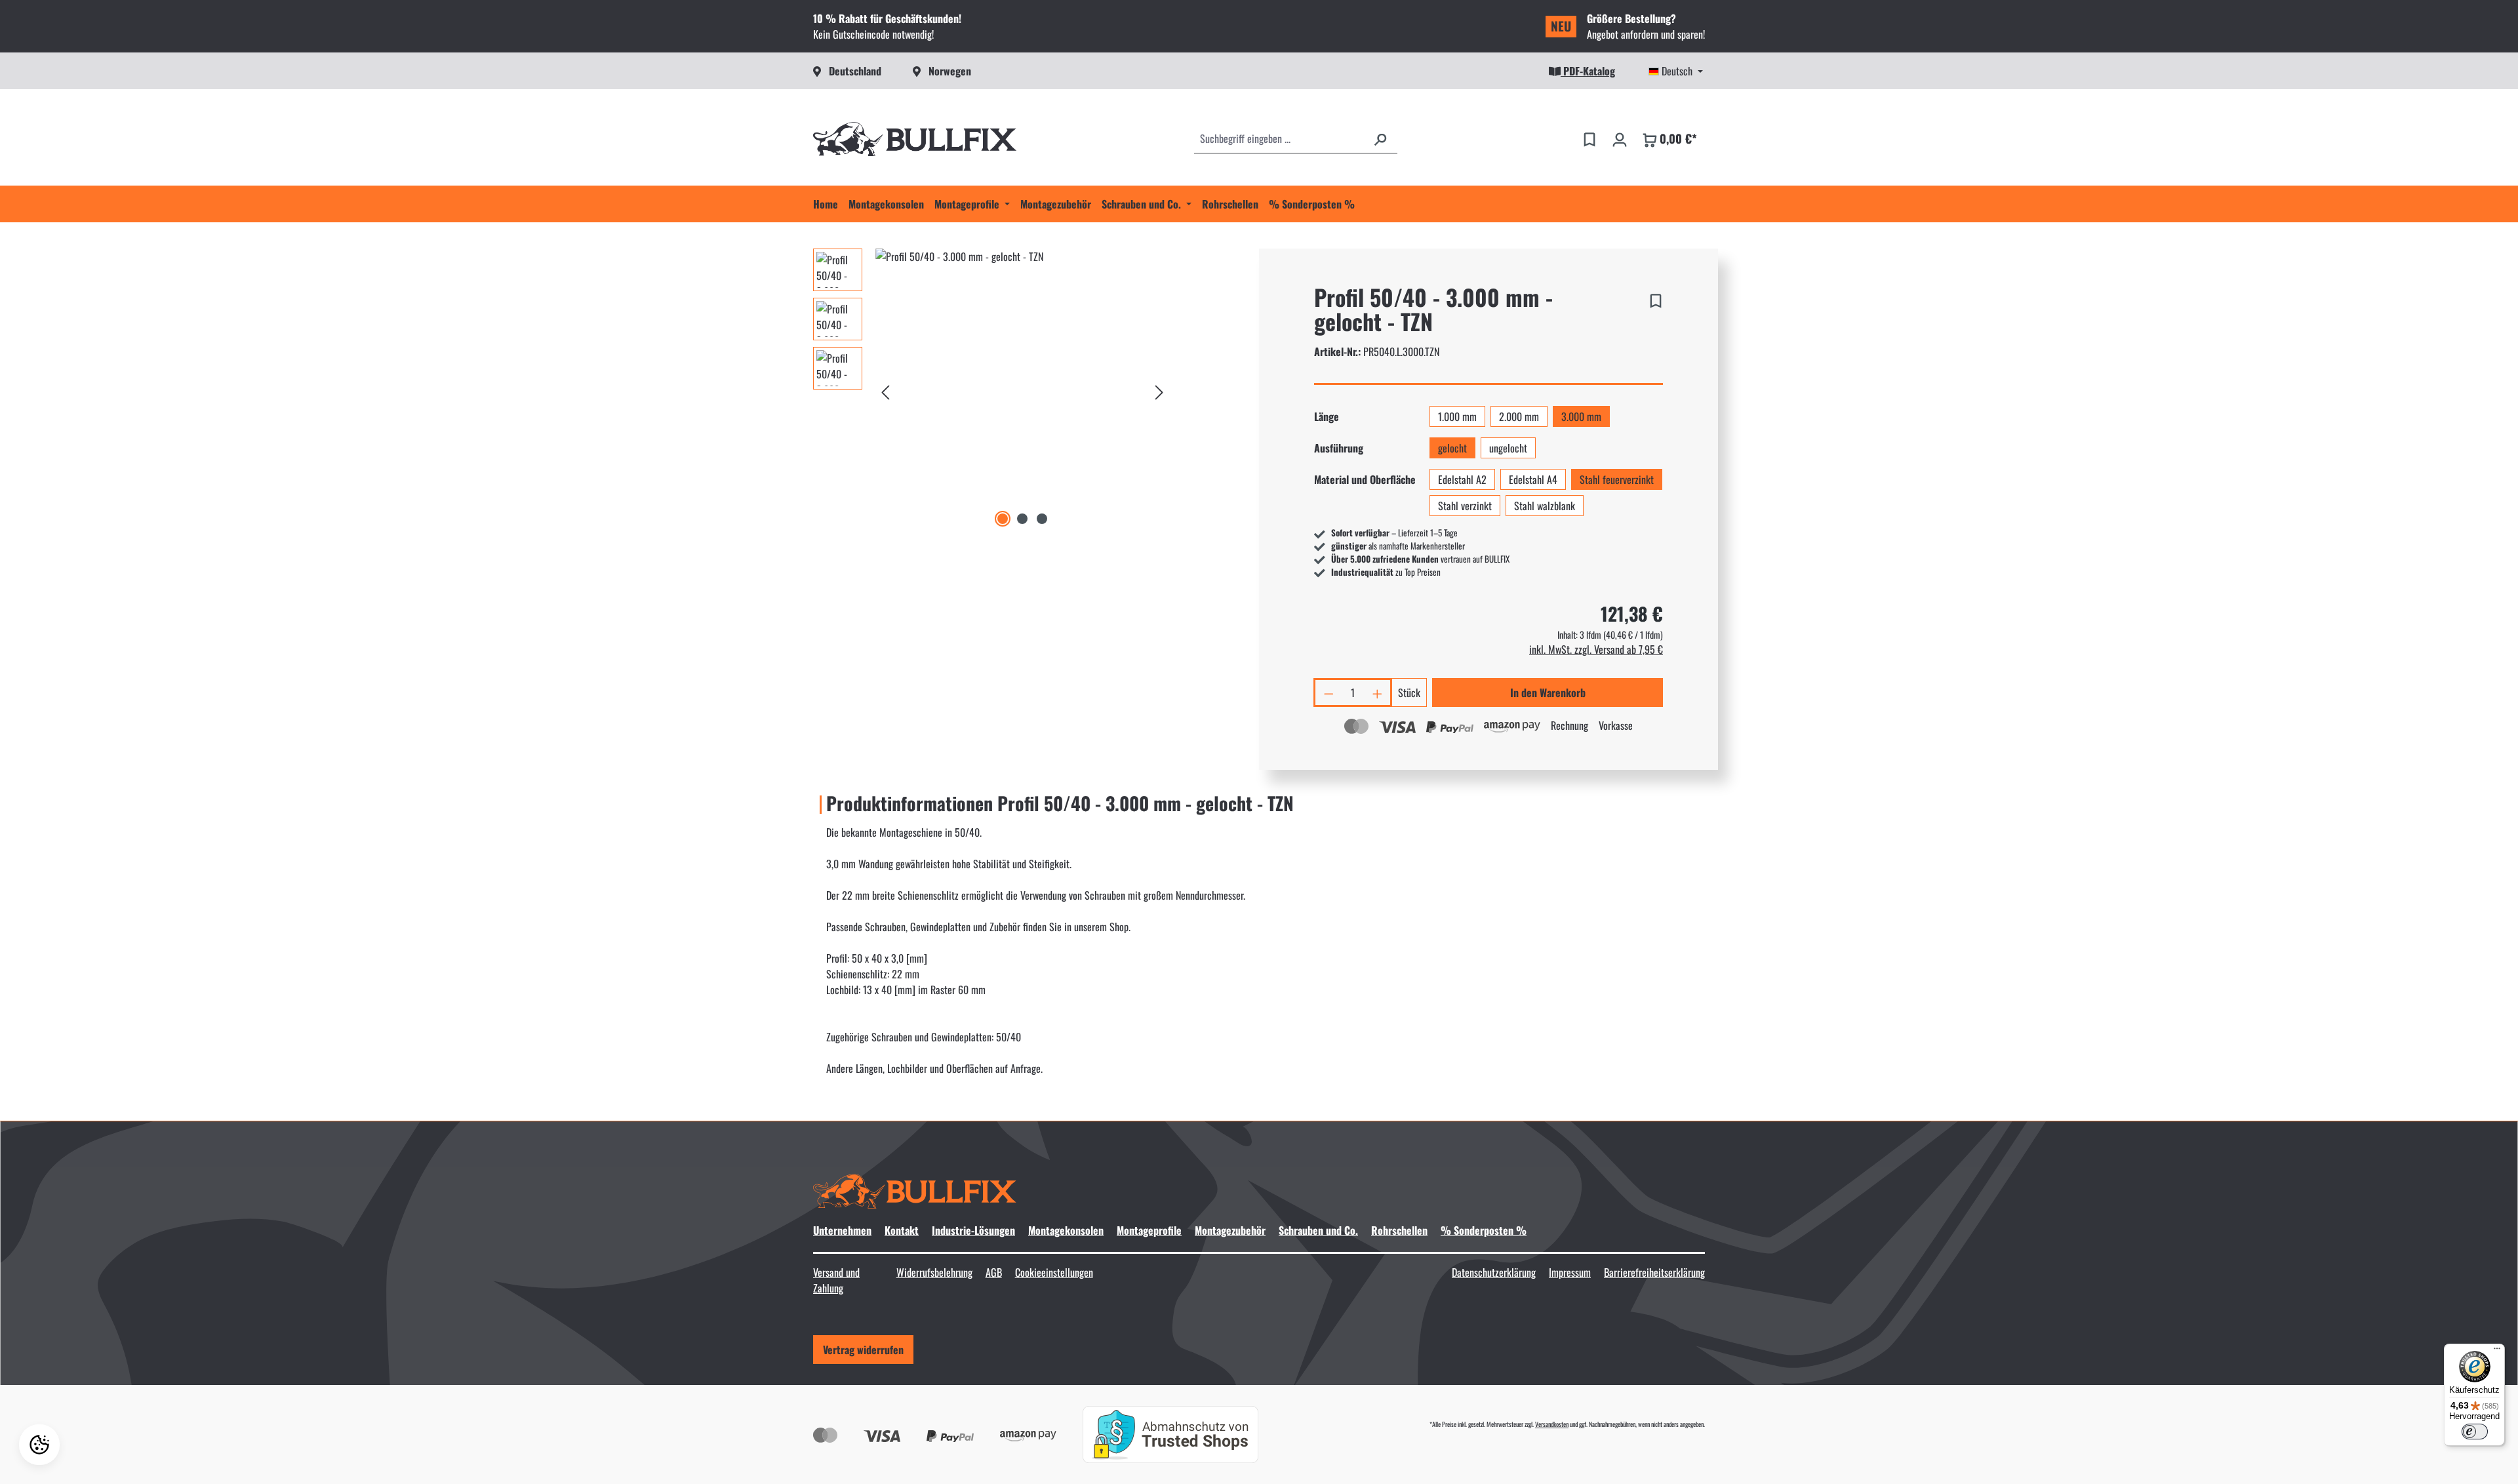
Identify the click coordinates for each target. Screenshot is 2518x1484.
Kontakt (902, 1230)
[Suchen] (1380, 138)
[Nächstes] (1159, 389)
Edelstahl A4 (1533, 479)
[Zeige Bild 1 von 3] (1003, 519)
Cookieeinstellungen (1054, 1272)
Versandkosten (1552, 1424)
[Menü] (2497, 1352)
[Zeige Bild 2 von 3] (1022, 519)
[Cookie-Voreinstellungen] (39, 1445)
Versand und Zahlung (836, 1280)
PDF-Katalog (1588, 71)
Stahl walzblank (1545, 506)
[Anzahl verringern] (1328, 692)
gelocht (1452, 448)
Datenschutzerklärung (1494, 1272)
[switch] (2475, 1432)
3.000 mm (1581, 416)
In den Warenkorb (1548, 692)
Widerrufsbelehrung (934, 1272)
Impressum (1570, 1272)
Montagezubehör (1230, 1230)
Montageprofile (1149, 1230)
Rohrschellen (1399, 1230)
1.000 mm (1457, 416)
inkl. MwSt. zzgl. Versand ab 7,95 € (1596, 649)
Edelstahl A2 (1462, 479)
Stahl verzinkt (1465, 506)
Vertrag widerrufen (863, 1350)
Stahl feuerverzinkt (1617, 479)
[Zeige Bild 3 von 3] (1042, 519)
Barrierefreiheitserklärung (1654, 1272)
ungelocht (1508, 448)
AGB (994, 1272)
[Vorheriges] (885, 389)
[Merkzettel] (1589, 138)
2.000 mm (1519, 416)
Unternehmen (842, 1230)
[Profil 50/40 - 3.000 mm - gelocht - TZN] (1022, 390)
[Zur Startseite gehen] (915, 139)
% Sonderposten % (1484, 1230)
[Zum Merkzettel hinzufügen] (1656, 298)
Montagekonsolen (1066, 1230)
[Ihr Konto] (1620, 138)
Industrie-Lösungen (973, 1230)
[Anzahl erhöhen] (1378, 692)
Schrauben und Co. (1318, 1230)
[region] (991, 390)
